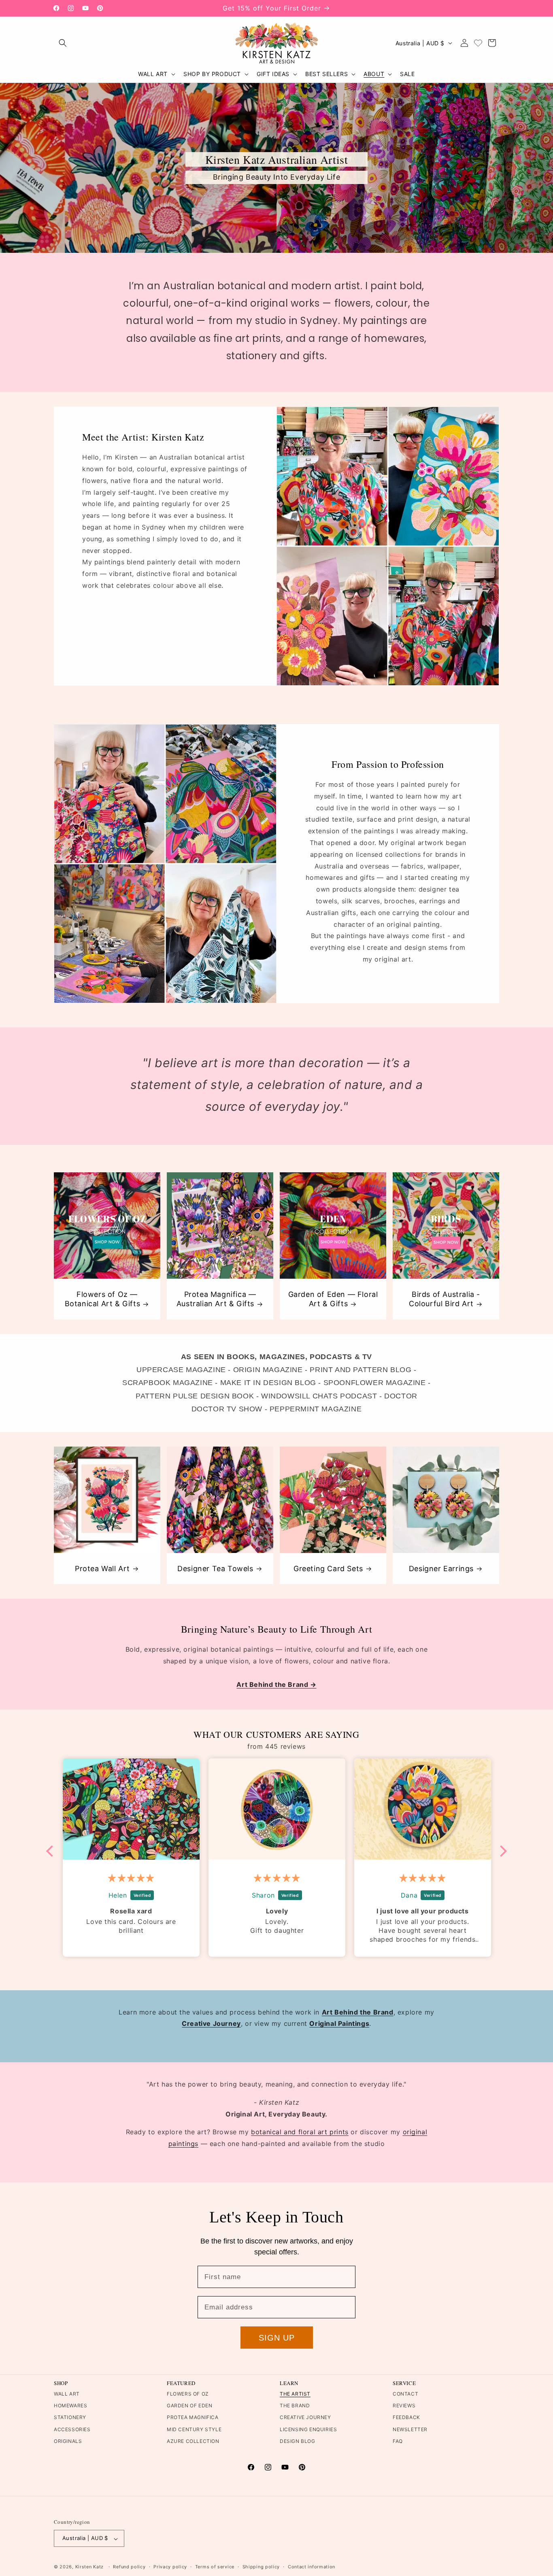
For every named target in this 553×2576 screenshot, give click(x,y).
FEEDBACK (406, 2418)
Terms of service (215, 2567)
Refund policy (129, 2567)
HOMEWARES (70, 2406)
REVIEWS (404, 2406)
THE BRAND (295, 2406)
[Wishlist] (478, 43)
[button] (63, 43)
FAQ (398, 2441)
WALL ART (67, 2394)
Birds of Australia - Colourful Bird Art (445, 1299)
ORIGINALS (68, 2441)
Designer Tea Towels (215, 1569)
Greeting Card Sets (328, 1569)
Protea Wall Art (102, 1569)
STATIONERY (70, 2418)
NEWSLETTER (410, 2429)
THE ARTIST (295, 2394)
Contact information (312, 2567)
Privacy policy (170, 2567)
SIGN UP (277, 2338)
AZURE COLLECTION (193, 2441)
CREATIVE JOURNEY (305, 2418)
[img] (132, 1878)
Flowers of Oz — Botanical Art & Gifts (103, 1299)
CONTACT (405, 2394)
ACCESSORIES (72, 2429)
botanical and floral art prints (300, 2132)
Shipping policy (261, 2567)
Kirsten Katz (89, 2567)
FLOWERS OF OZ (188, 2394)
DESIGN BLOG (298, 2441)
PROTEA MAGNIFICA (193, 2418)
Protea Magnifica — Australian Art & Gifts (216, 1299)
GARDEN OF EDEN (189, 2406)
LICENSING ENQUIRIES (308, 2429)
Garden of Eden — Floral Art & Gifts (333, 1299)
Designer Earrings (441, 1569)
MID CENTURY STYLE (194, 2429)
